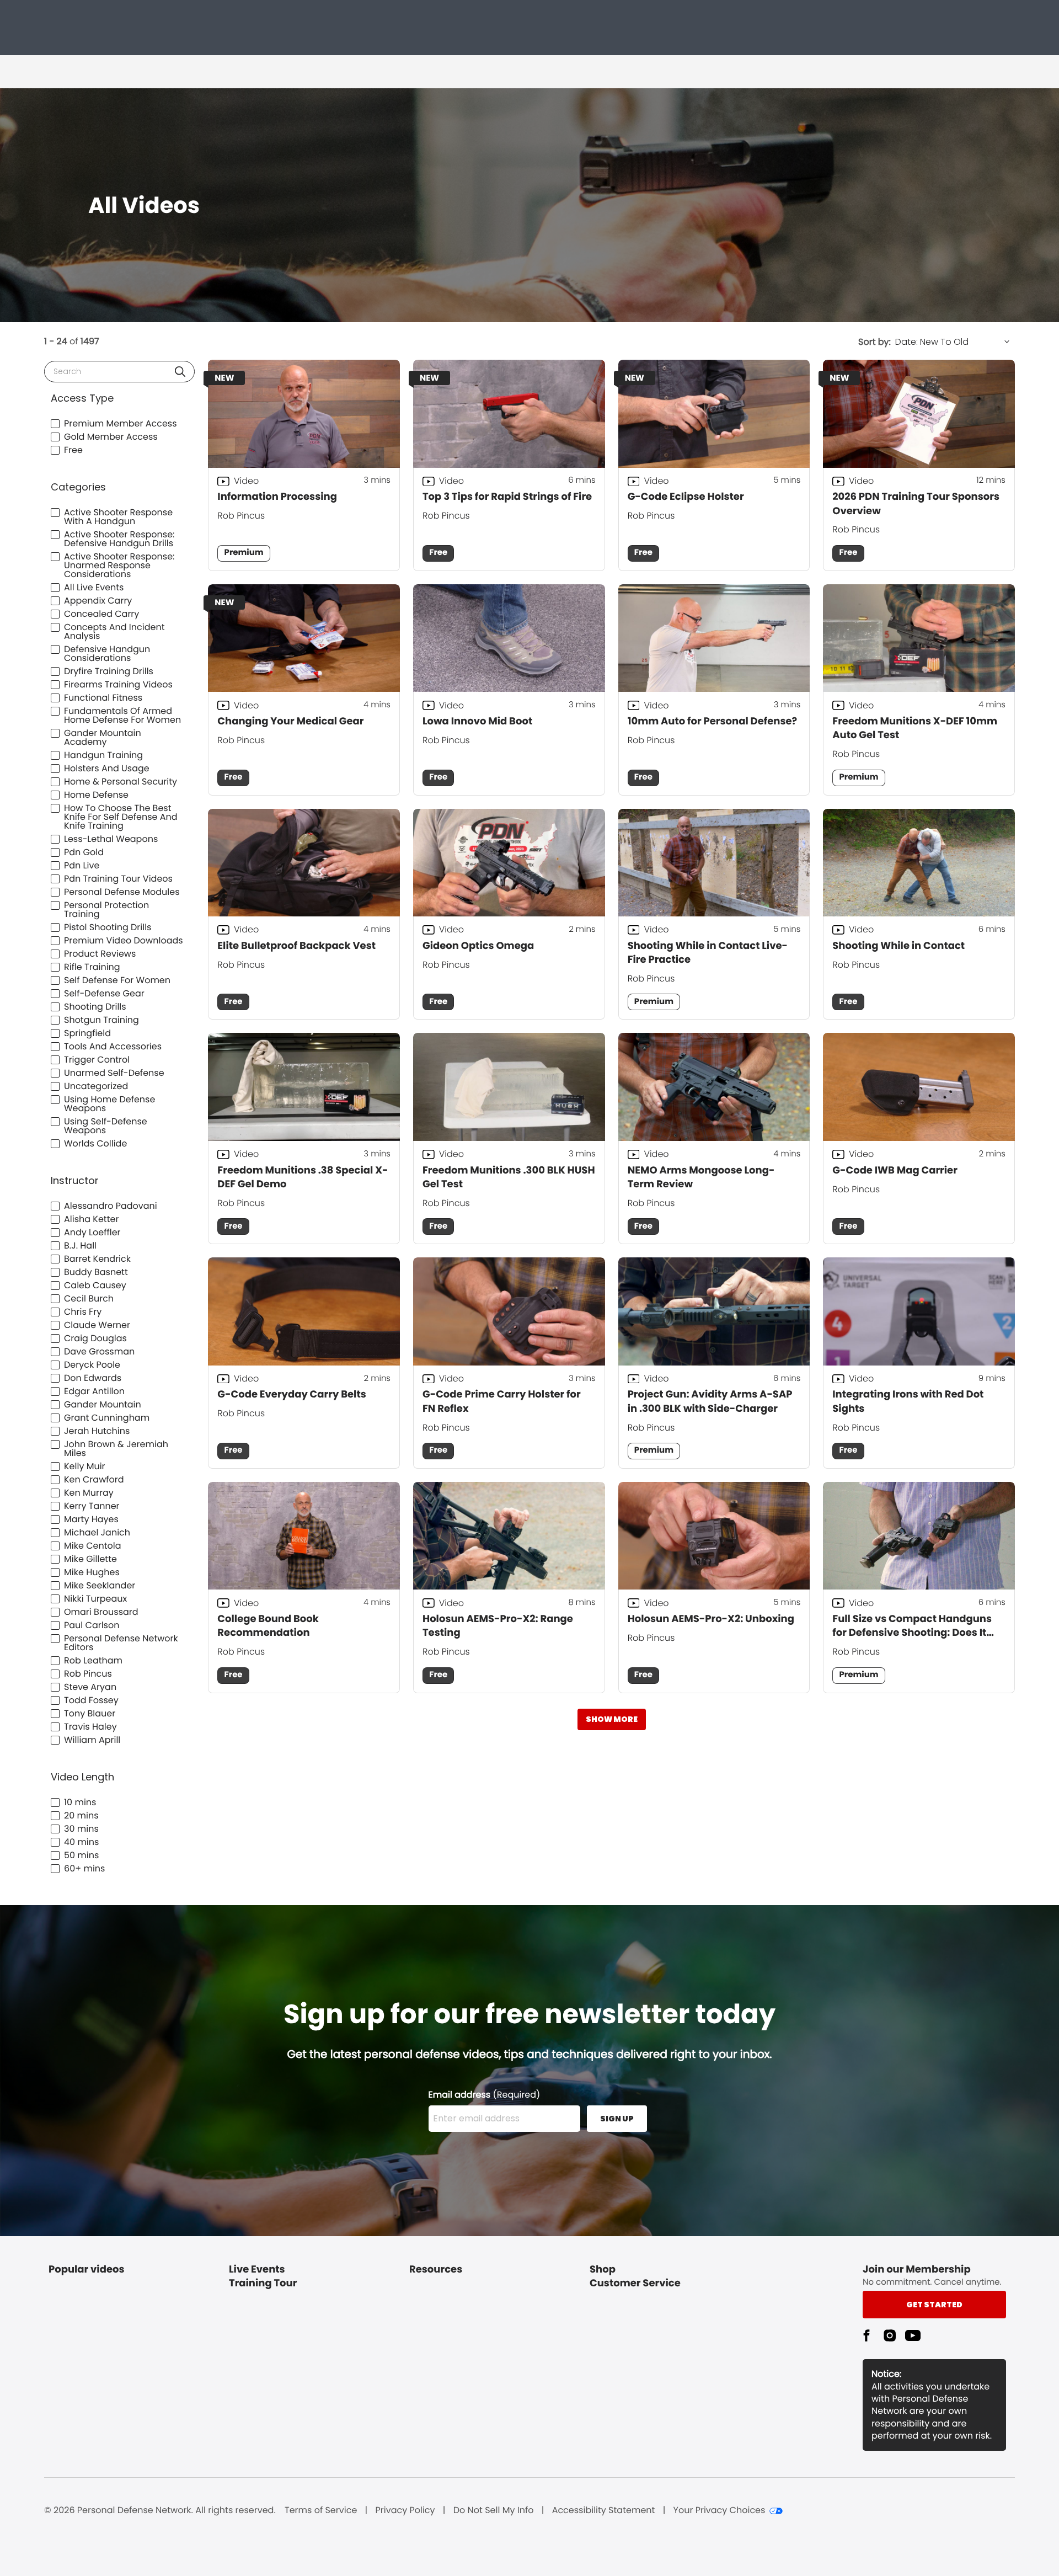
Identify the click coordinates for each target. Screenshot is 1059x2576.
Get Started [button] (934, 2305)
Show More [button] (612, 1719)
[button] (180, 372)
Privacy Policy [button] (405, 2510)
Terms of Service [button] (321, 2510)
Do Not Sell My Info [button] (494, 2510)
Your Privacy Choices (720, 2510)
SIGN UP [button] (617, 2119)
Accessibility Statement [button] (604, 2510)
